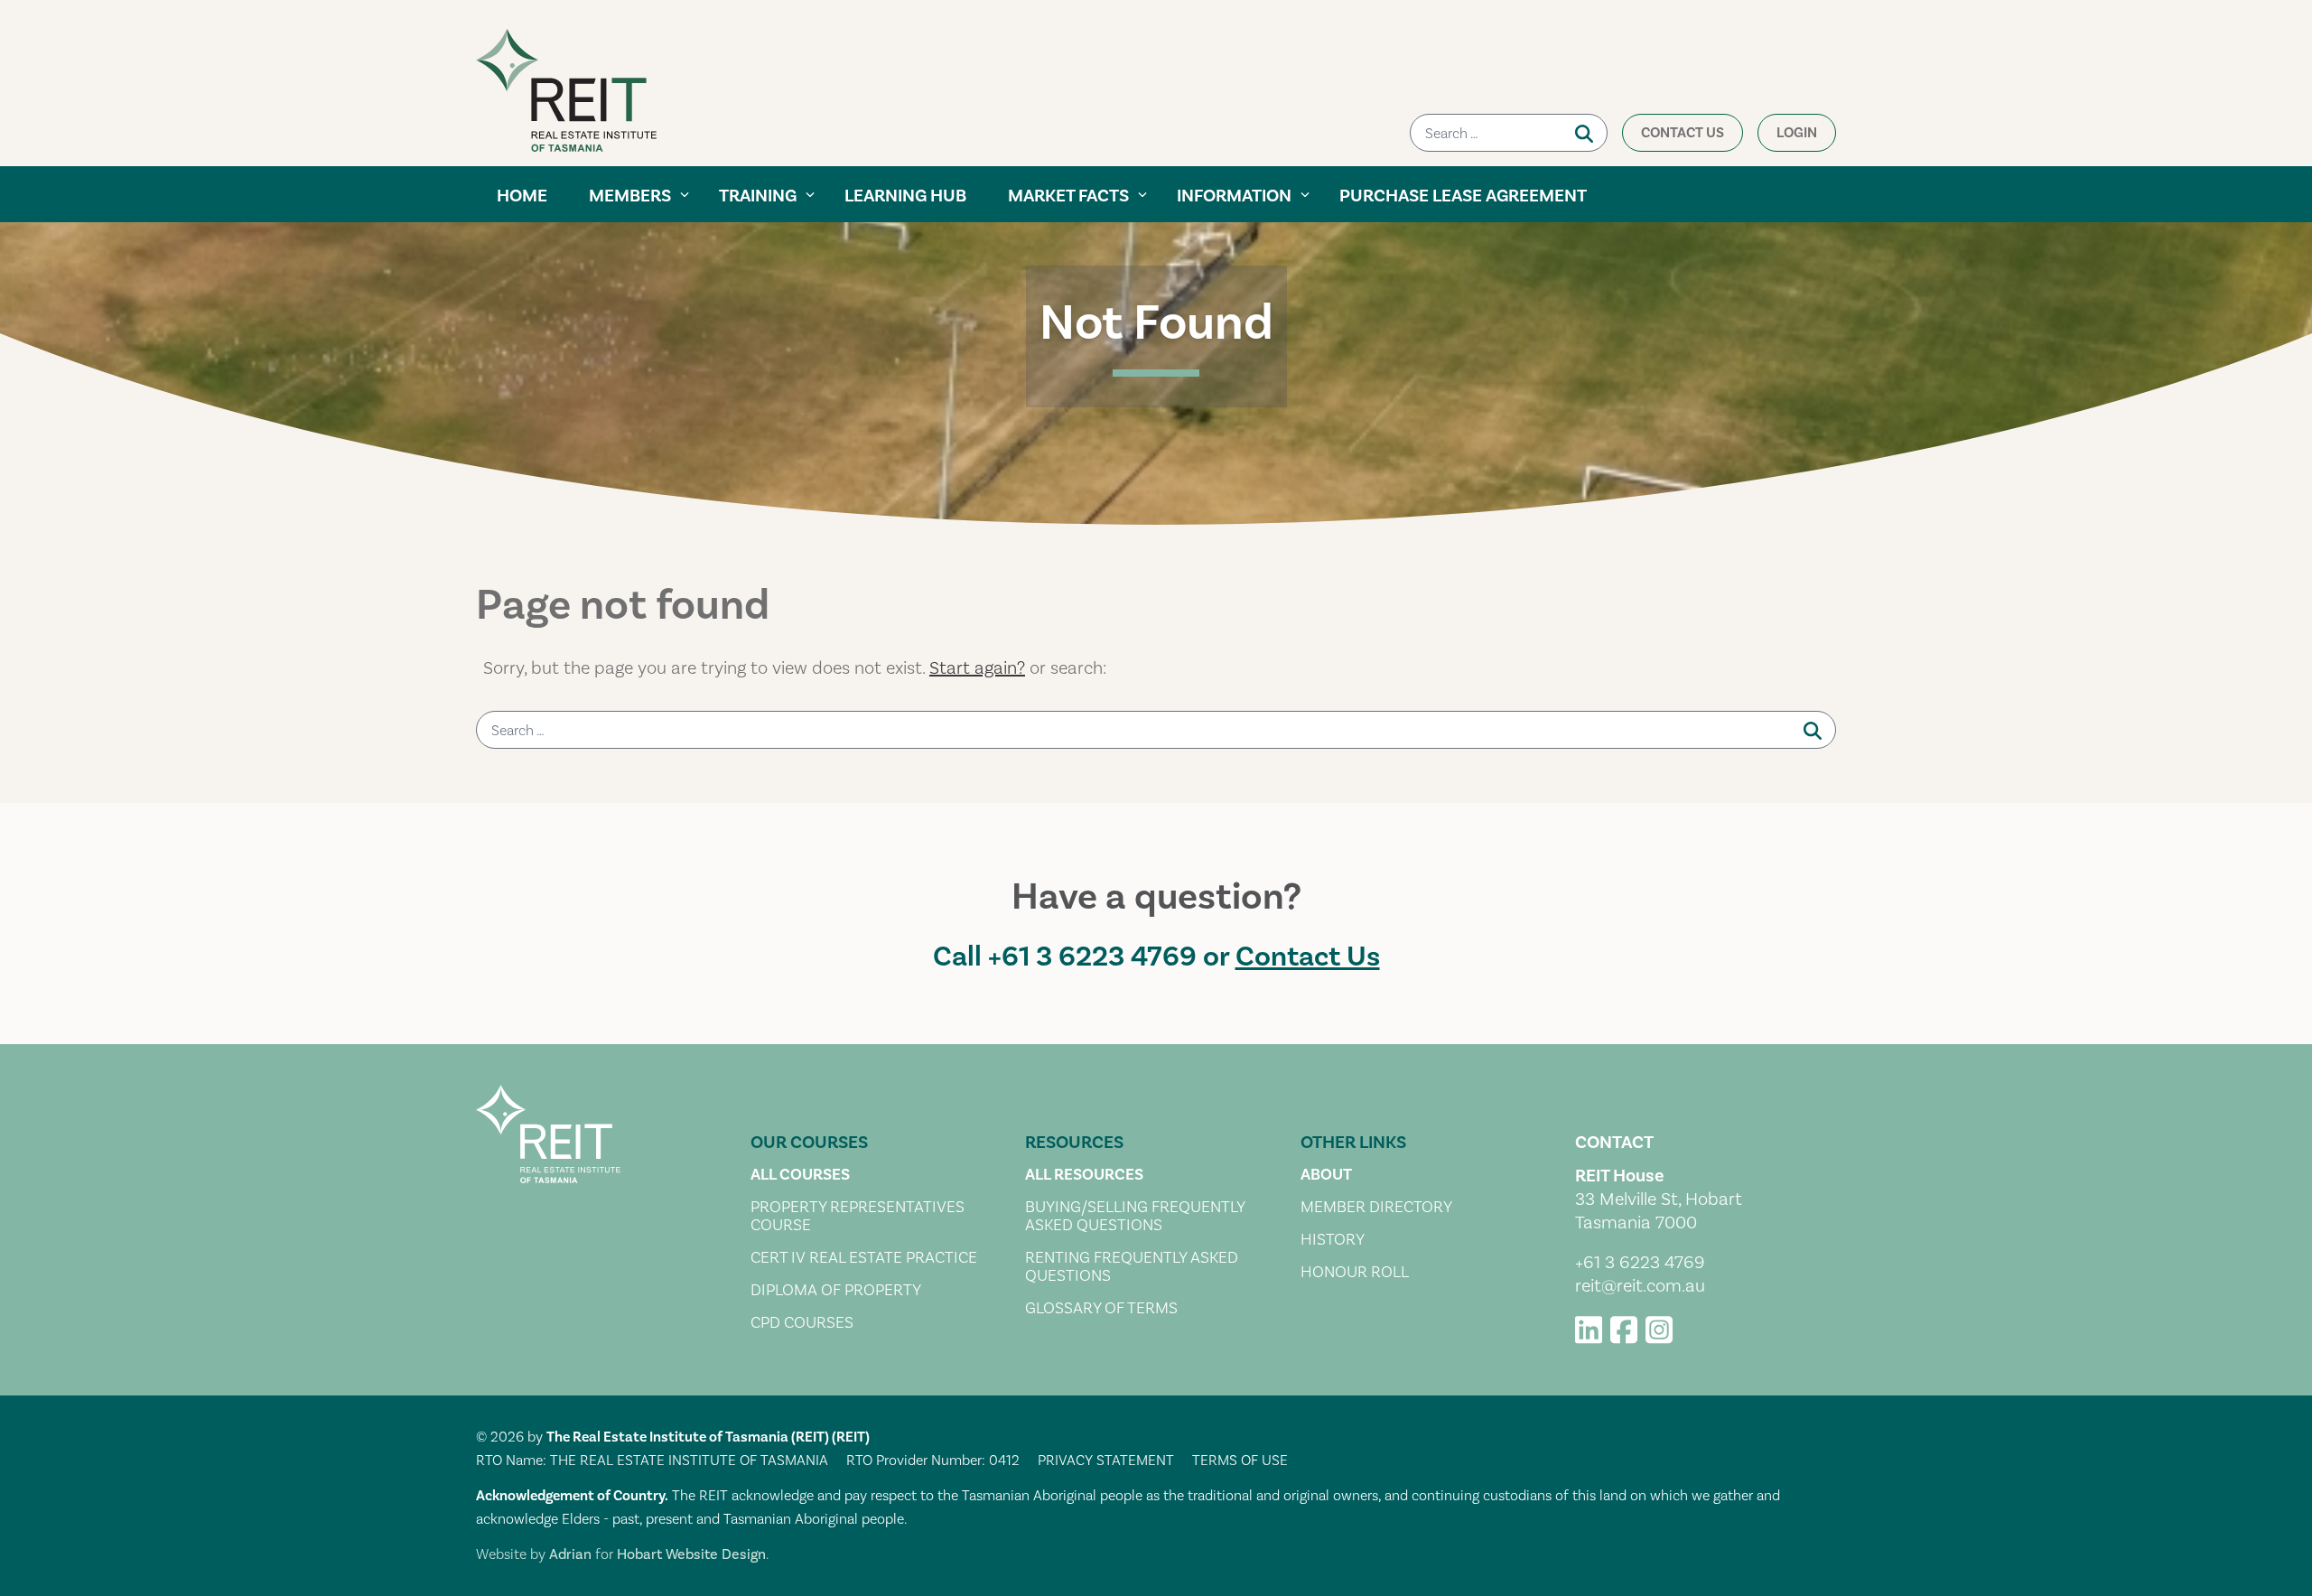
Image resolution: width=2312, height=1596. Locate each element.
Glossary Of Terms (1101, 1309)
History (1333, 1240)
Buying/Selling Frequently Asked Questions (1135, 1217)
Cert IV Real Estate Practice (864, 1258)
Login (1797, 133)
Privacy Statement (1106, 1461)
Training (758, 196)
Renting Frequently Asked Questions (1132, 1267)
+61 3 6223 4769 (1092, 957)
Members (630, 196)
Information (1234, 196)
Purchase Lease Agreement (1463, 196)
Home (522, 196)
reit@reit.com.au (1640, 1286)
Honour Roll (1355, 1273)
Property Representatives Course (858, 1217)
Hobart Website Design (691, 1554)
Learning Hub (905, 196)
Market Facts (1068, 196)
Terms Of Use (1240, 1461)
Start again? (977, 668)
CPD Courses (802, 1323)
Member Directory (1376, 1208)
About (1326, 1175)
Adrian (570, 1554)
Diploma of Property (836, 1291)
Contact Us (1683, 133)
